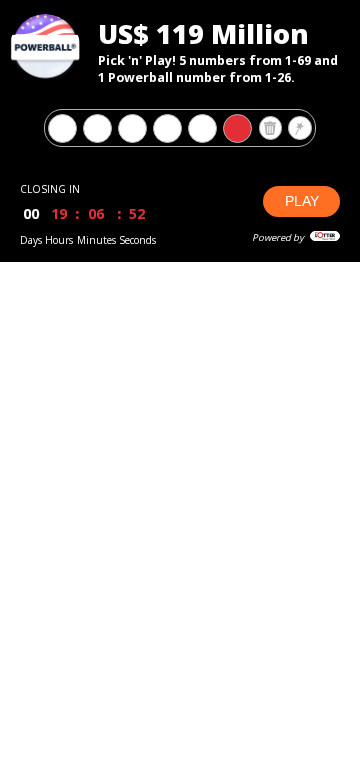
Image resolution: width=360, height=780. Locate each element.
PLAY (302, 201)
